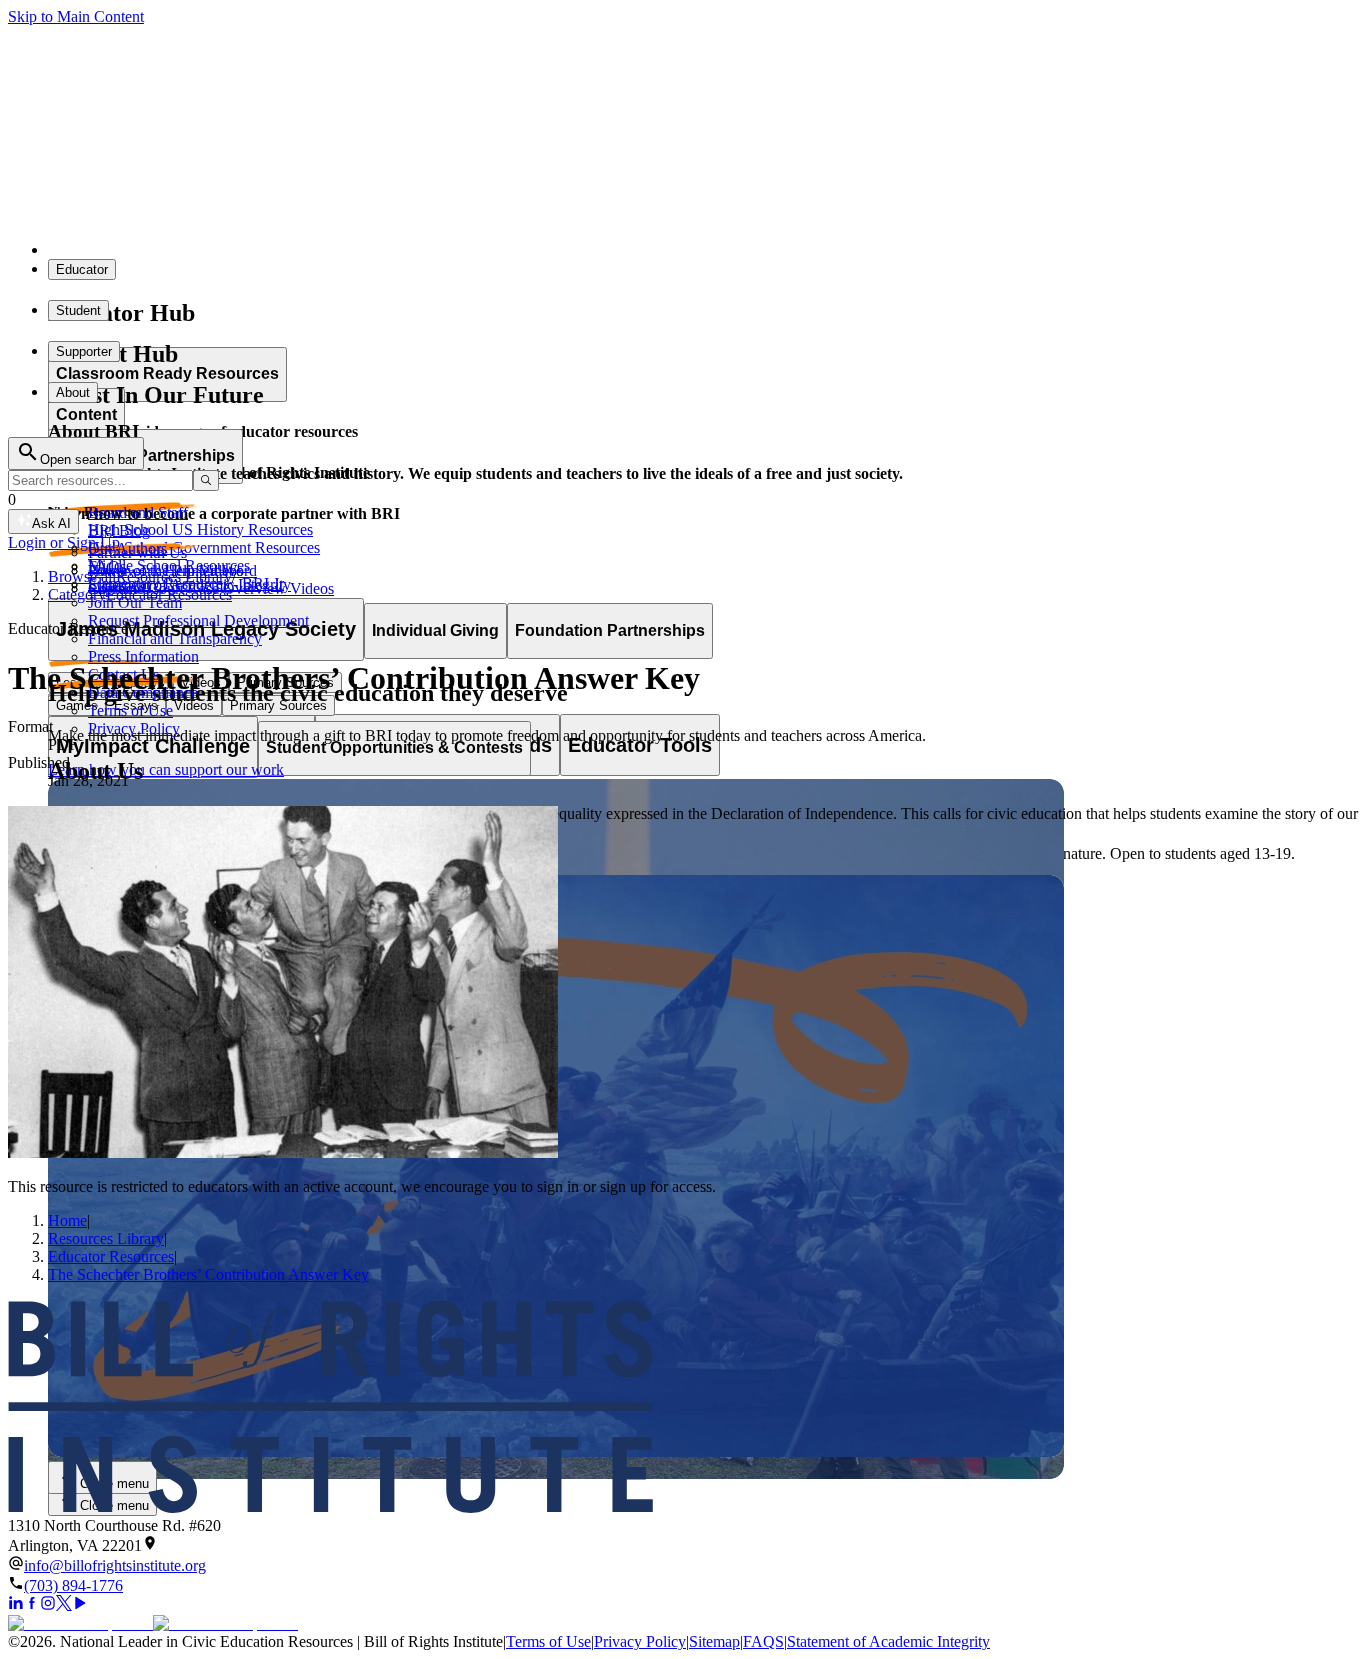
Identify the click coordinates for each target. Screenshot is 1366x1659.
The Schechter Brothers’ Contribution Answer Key (208, 1274)
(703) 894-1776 (73, 1585)
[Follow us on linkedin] (16, 1605)
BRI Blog (119, 530)
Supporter (84, 351)
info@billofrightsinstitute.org (115, 1565)
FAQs (107, 566)
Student (78, 310)
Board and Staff (138, 512)
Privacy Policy (134, 728)
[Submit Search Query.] (206, 480)
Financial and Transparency (175, 638)
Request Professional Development (198, 620)
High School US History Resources (200, 529)
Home (67, 1220)
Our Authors (127, 548)
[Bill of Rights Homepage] (370, 249)
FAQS (763, 1641)
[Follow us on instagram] (48, 1605)
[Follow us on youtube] (80, 1605)
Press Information (143, 656)
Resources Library (106, 1238)
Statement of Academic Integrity (888, 1641)
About (73, 392)
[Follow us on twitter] (64, 1605)
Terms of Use (130, 710)
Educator (82, 269)
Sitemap (714, 1641)
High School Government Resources (204, 547)
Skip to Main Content (76, 16)
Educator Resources (111, 1256)
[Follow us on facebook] (32, 1605)
